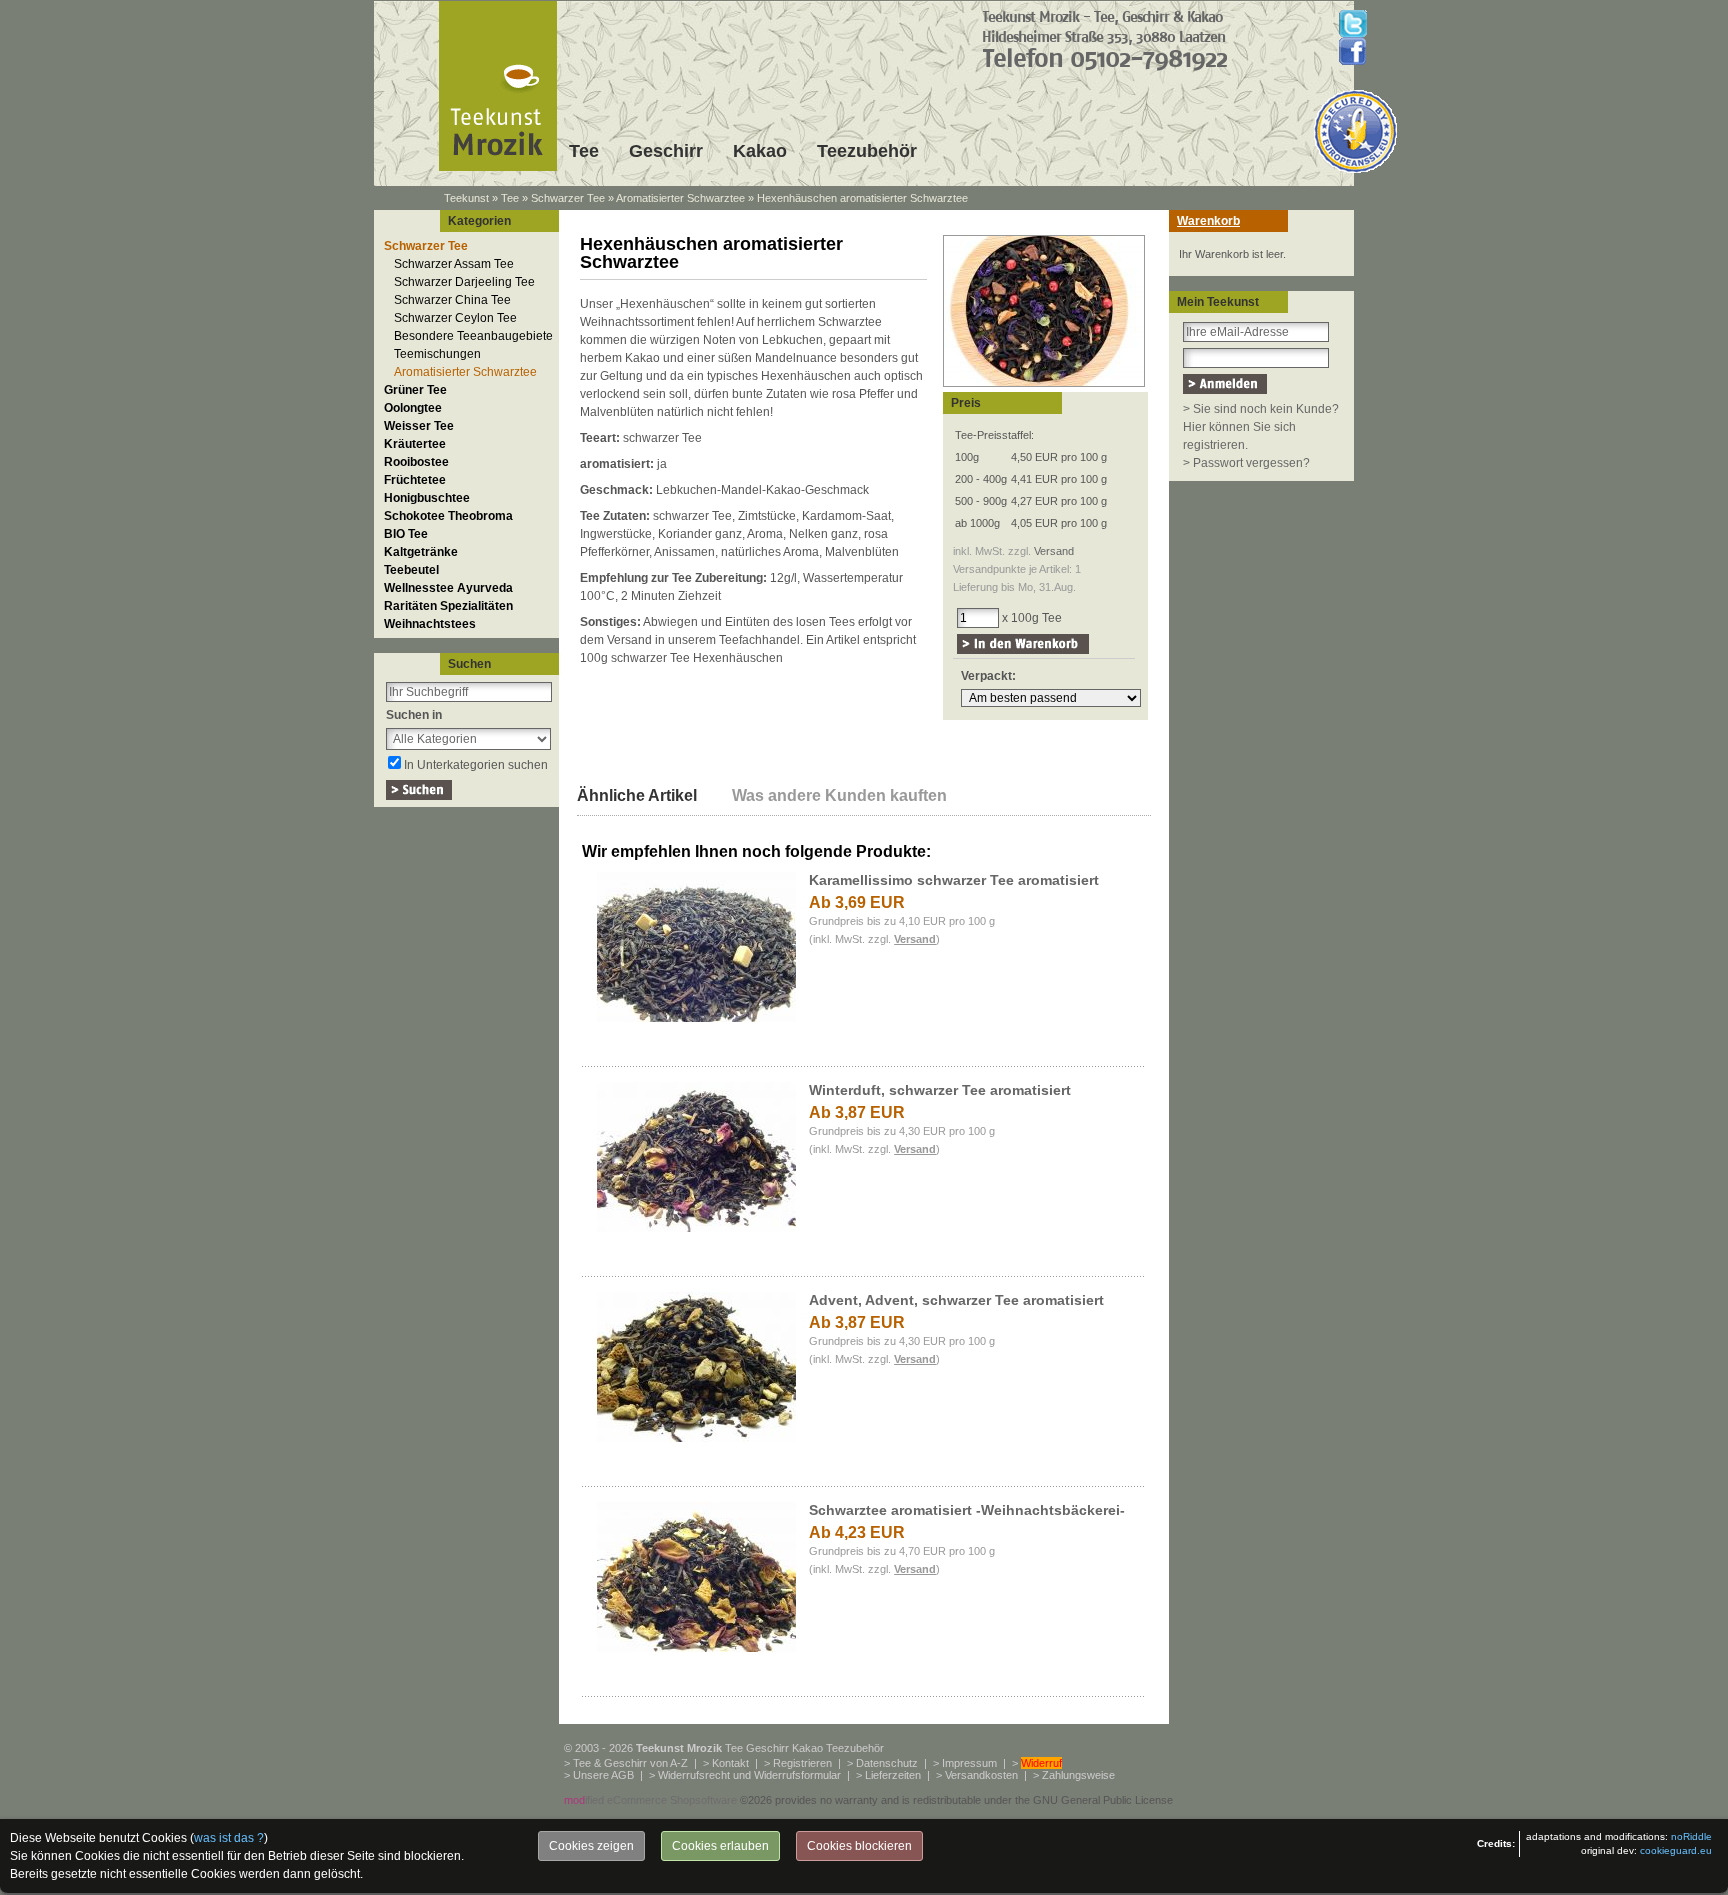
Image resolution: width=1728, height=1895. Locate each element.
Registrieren (802, 1763)
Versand (1054, 551)
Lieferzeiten (893, 1775)
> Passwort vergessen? (1246, 463)
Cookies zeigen (591, 1846)
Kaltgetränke (421, 552)
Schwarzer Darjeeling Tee (464, 282)
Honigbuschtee (427, 498)
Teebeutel (411, 570)
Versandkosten (981, 1775)
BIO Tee (406, 534)
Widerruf (1041, 1763)
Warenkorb (1208, 221)
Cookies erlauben (720, 1846)
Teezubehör (867, 151)
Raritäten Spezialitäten (448, 606)
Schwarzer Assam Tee (454, 264)
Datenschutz (887, 1763)
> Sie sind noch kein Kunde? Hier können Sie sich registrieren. (1261, 427)
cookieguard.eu (1676, 1850)
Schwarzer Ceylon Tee (455, 318)
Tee (584, 151)
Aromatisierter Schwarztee (680, 198)
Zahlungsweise (1078, 1775)
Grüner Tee (415, 390)
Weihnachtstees (430, 624)
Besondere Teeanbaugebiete (473, 336)
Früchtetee (415, 480)
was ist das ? (229, 1838)
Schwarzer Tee (568, 198)
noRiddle (1691, 1836)
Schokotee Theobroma (448, 516)
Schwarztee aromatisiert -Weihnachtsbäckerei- (967, 1510)
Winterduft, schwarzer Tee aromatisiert (940, 1090)
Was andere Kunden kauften (839, 795)
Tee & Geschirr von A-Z (630, 1763)
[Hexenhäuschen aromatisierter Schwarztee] (1044, 388)
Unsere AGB (603, 1775)
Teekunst (466, 198)
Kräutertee (415, 444)
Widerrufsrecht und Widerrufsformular (749, 1775)
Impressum (969, 1763)
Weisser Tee (419, 426)
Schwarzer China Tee (452, 300)
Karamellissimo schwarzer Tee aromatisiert (954, 880)
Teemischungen (437, 354)
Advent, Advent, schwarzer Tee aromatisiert (956, 1300)
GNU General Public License (1103, 1800)
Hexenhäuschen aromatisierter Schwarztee (862, 198)
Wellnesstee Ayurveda (448, 588)
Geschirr (666, 151)
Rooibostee (416, 462)
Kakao (760, 151)
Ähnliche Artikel (637, 795)
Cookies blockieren (859, 1846)
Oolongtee (413, 408)
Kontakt (730, 1763)
